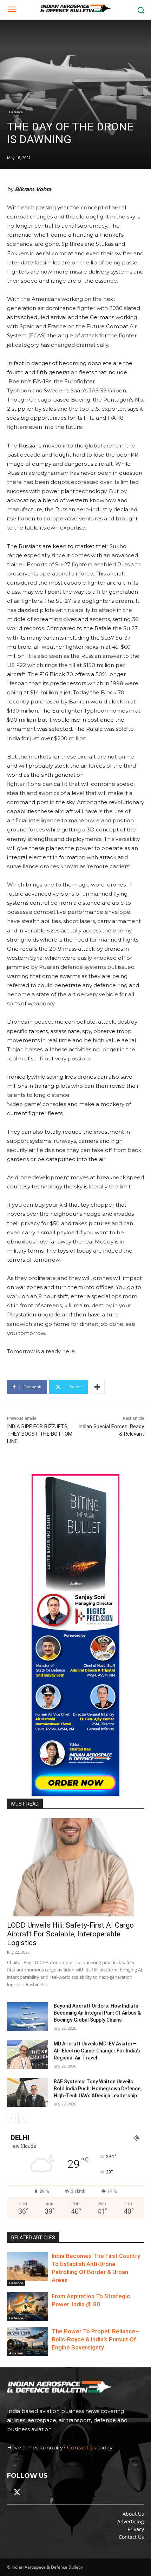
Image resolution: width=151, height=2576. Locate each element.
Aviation (16, 2353)
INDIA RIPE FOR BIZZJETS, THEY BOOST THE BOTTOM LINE (40, 1434)
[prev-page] (11, 2118)
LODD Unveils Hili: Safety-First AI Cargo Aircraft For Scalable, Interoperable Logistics (70, 1934)
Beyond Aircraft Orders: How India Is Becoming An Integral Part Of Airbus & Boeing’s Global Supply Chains (97, 2013)
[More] (97, 1387)
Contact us (81, 2447)
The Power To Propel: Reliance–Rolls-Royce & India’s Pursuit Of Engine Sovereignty (95, 2339)
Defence (16, 112)
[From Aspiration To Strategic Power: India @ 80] (28, 2307)
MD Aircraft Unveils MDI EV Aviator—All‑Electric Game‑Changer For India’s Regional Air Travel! (97, 2051)
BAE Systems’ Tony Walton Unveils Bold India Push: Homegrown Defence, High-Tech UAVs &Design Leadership (98, 2089)
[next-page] (23, 2118)
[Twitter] (17, 2493)
